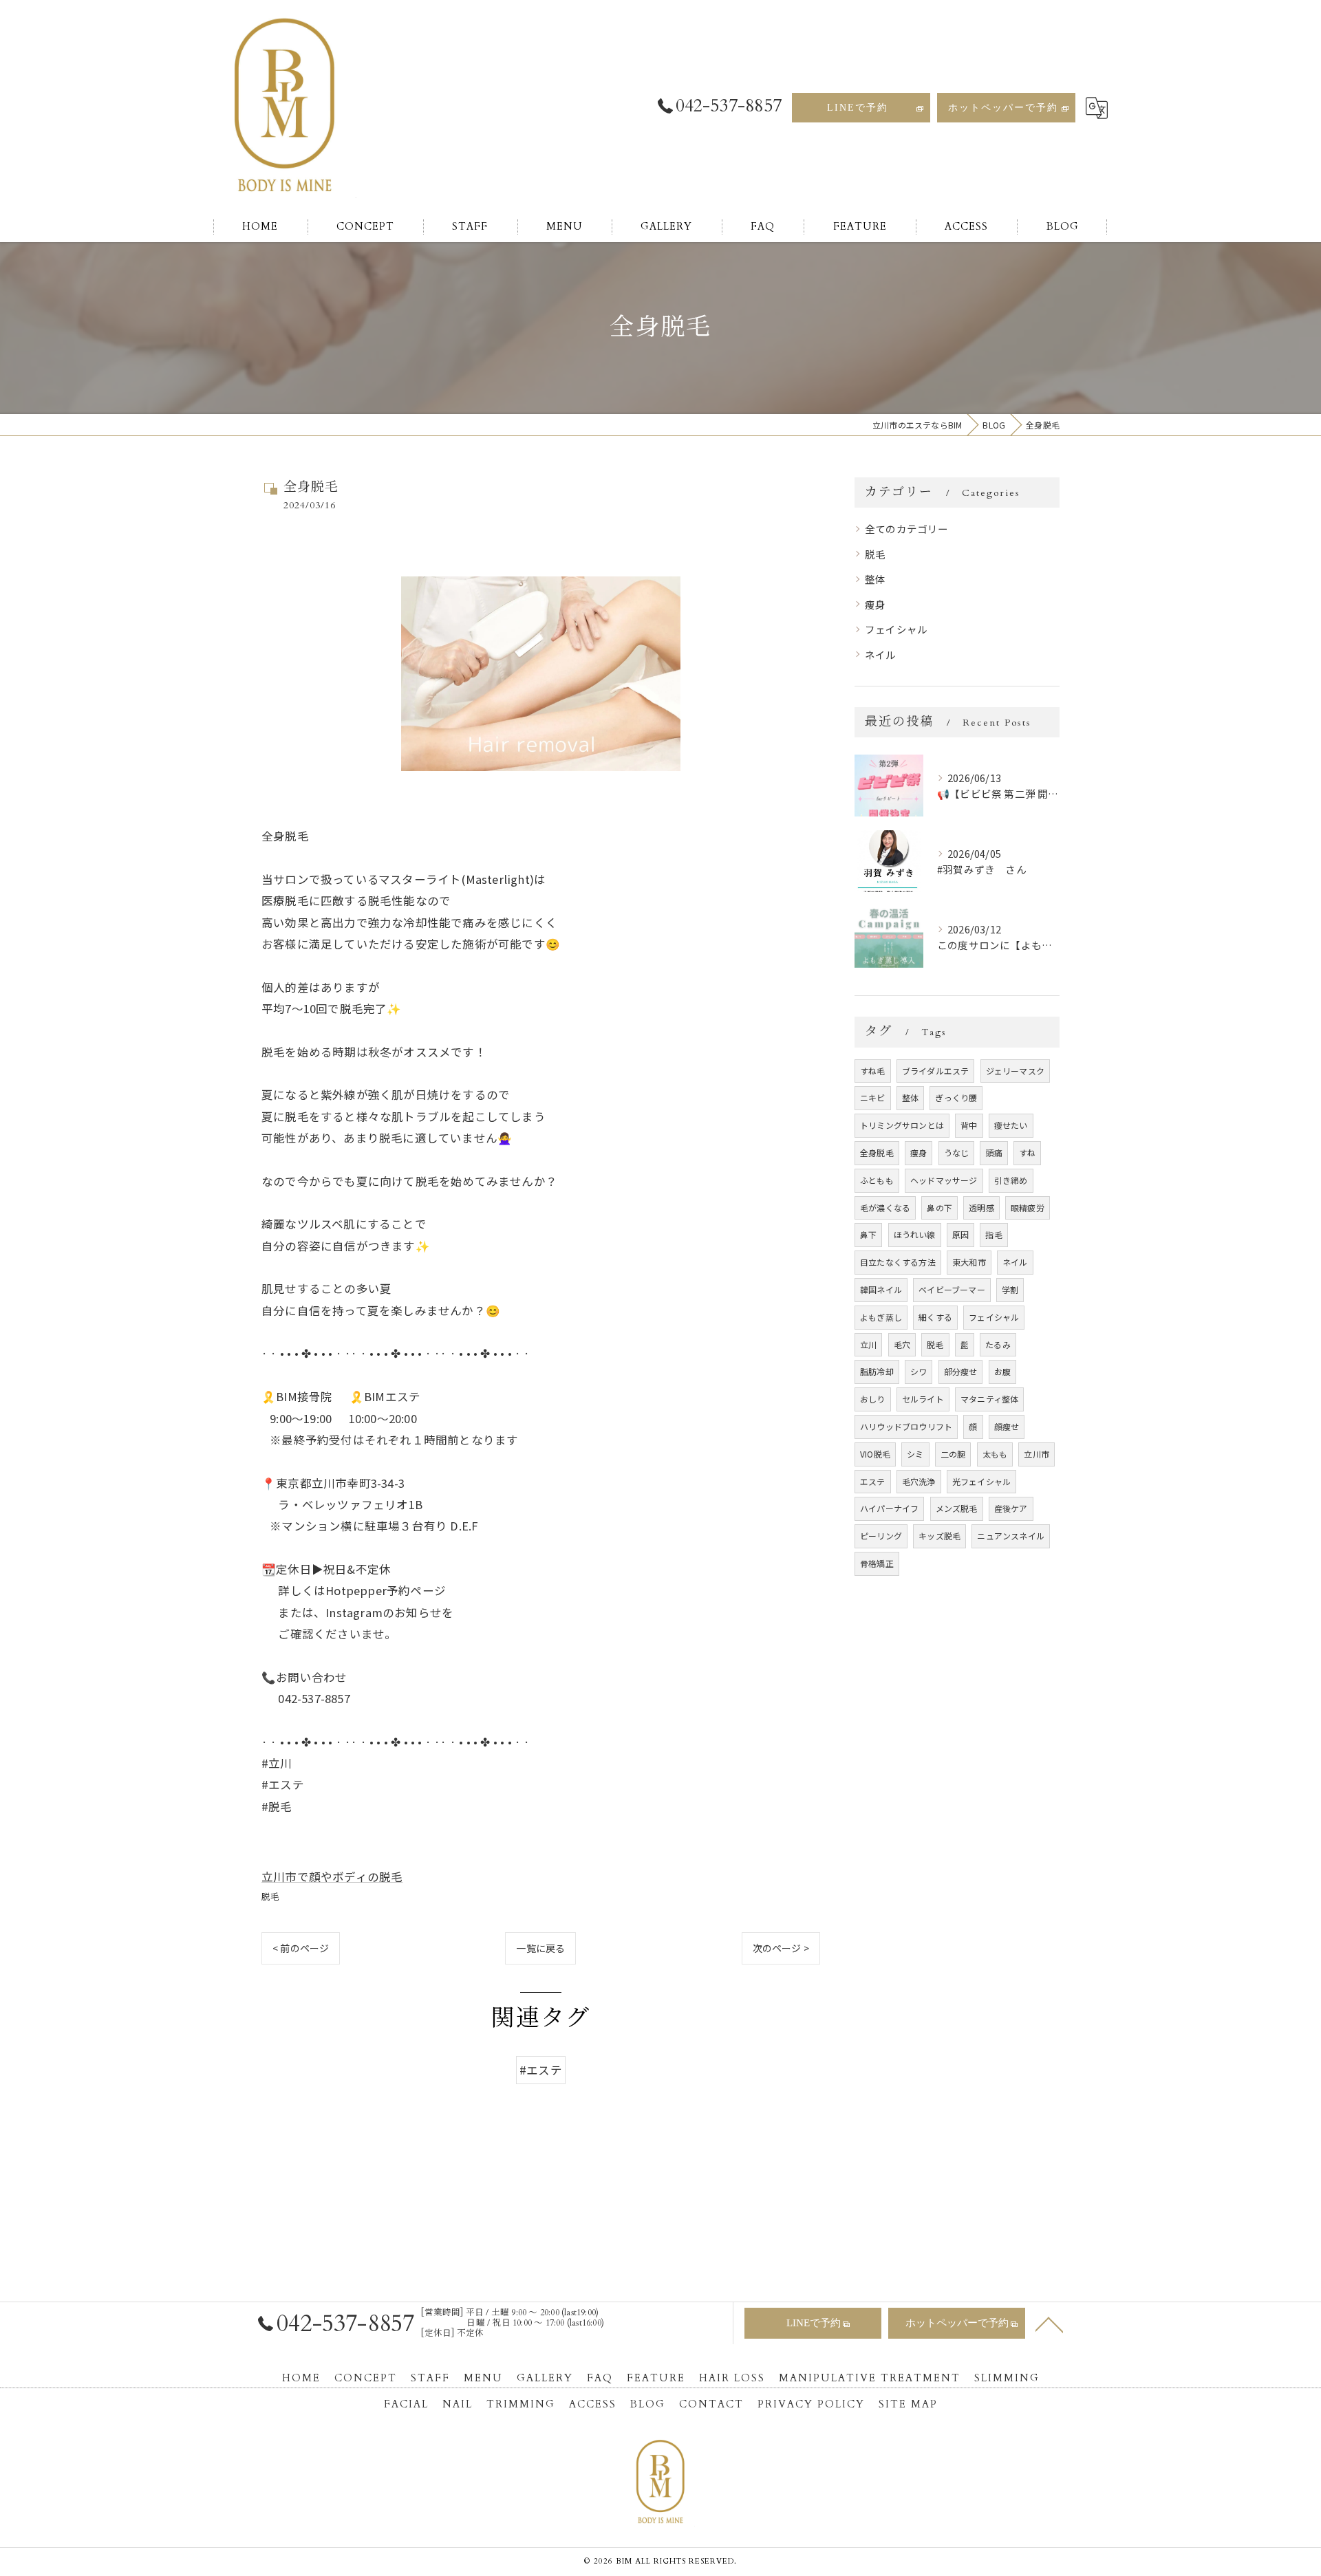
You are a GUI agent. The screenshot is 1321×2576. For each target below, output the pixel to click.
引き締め (1011, 1180)
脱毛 (270, 1896)
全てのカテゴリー (907, 529)
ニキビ (873, 1097)
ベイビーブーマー (952, 1289)
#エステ (541, 2070)
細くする (935, 1317)
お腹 (1002, 1371)
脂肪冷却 (877, 1371)
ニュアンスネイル (1011, 1536)
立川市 (1037, 1454)
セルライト (923, 1399)
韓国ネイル (881, 1289)
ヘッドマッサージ (944, 1180)
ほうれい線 (915, 1234)
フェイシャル (896, 629)
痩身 (875, 604)
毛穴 (902, 1344)
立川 (868, 1344)
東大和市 (969, 1262)
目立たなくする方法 (898, 1262)
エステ (873, 1481)
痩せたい (1011, 1125)
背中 (969, 1125)
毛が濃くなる (885, 1208)
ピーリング (881, 1536)
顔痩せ (1007, 1426)
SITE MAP (908, 2404)
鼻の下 (939, 1208)
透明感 (981, 1208)
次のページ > (781, 1948)
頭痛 (994, 1152)
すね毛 (873, 1071)
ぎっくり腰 (956, 1097)
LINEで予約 (858, 108)
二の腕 (953, 1454)
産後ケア (1011, 1508)
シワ (919, 1371)
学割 (1010, 1289)
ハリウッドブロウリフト (906, 1426)
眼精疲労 (1028, 1208)
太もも (995, 1454)
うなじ (957, 1152)
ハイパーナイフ (889, 1508)
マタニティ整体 (989, 1399)
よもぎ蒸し (881, 1317)
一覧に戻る (540, 1948)
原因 (960, 1234)
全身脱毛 (877, 1152)
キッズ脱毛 (939, 1536)
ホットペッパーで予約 (1003, 108)
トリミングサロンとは (902, 1125)
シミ (915, 1454)
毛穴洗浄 (919, 1481)
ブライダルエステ (936, 1071)
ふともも (877, 1180)
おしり (873, 1399)
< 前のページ (301, 1948)
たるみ (998, 1344)
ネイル (881, 654)
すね (1027, 1152)
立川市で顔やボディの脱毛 (332, 1876)
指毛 (994, 1234)
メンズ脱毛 (957, 1508)
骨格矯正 (877, 1563)
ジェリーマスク (1015, 1071)
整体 (875, 579)
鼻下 (868, 1234)
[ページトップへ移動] (1049, 2324)
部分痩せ (961, 1371)
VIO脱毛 (875, 1454)
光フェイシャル (981, 1481)
